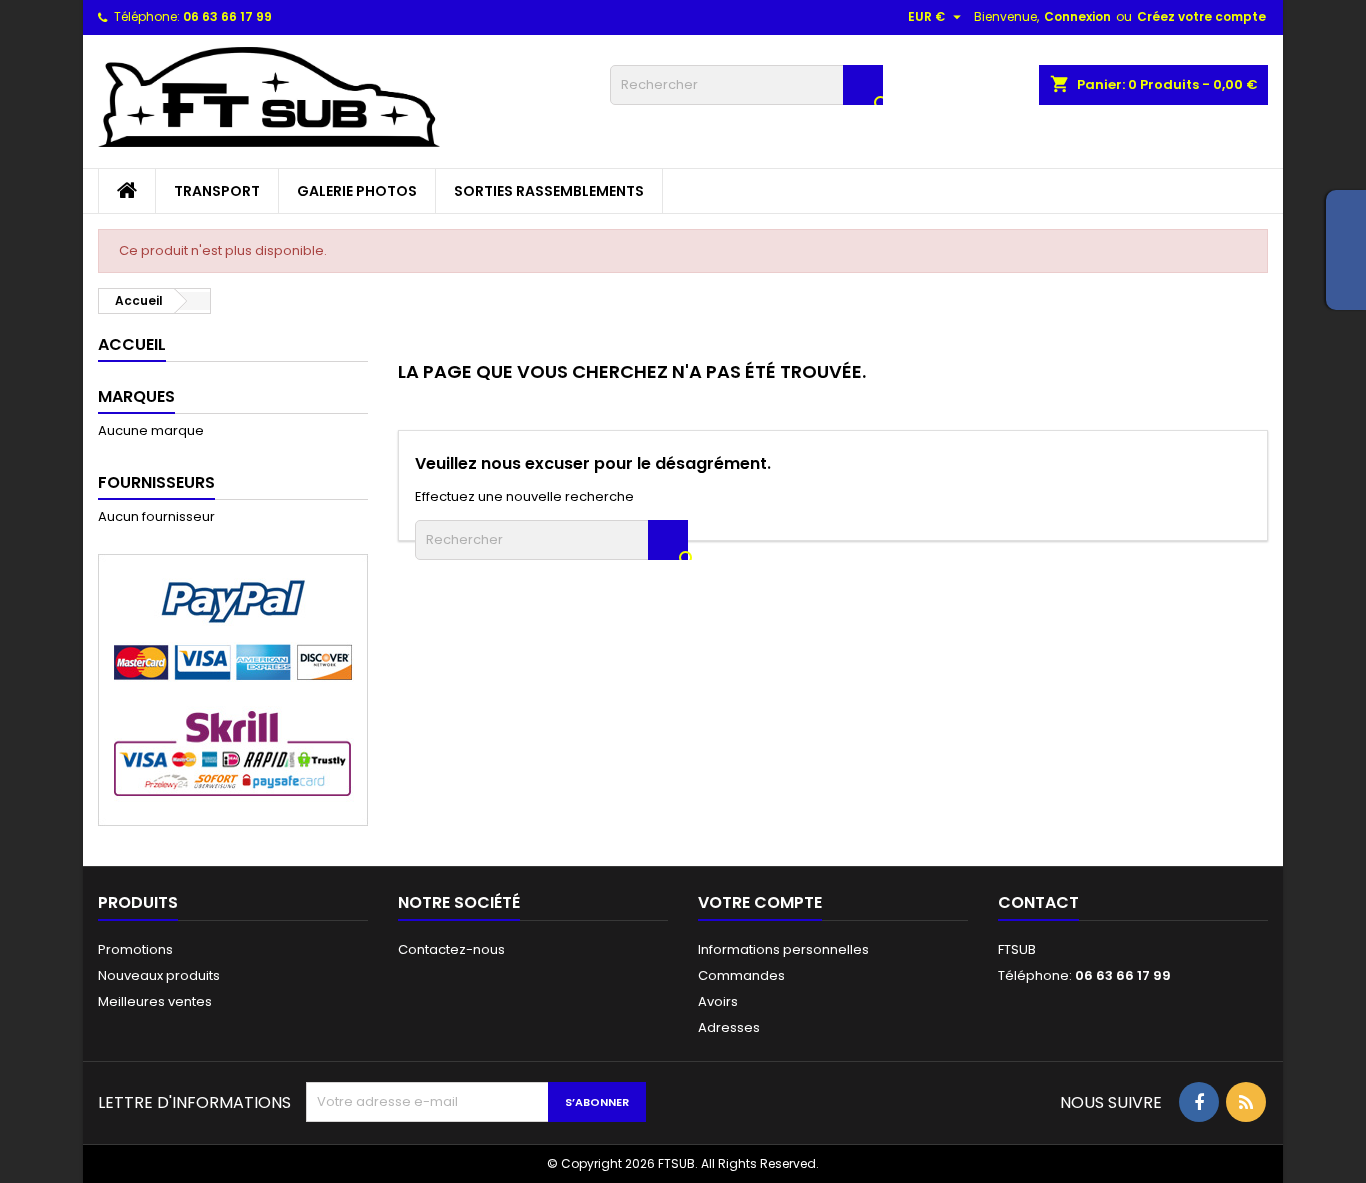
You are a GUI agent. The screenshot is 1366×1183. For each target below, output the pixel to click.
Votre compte (760, 902)
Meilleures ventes (155, 1001)
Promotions (135, 949)
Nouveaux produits (159, 975)
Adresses (729, 1027)
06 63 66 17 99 (227, 16)
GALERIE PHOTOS (357, 191)
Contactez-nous (451, 949)
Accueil (132, 344)
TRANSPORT (217, 191)
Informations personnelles (783, 949)
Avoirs (718, 1001)
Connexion (1077, 16)
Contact (1038, 902)
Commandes (741, 975)
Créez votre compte (1201, 16)
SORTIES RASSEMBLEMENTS (549, 191)
